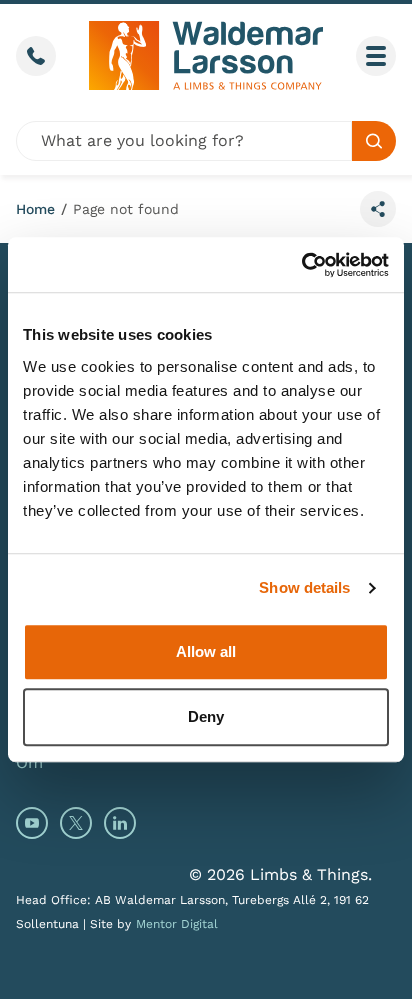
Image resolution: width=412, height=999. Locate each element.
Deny (206, 716)
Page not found (126, 209)
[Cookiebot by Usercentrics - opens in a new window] (301, 265)
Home (35, 209)
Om (29, 762)
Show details (304, 587)
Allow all (206, 651)
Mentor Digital (177, 924)
